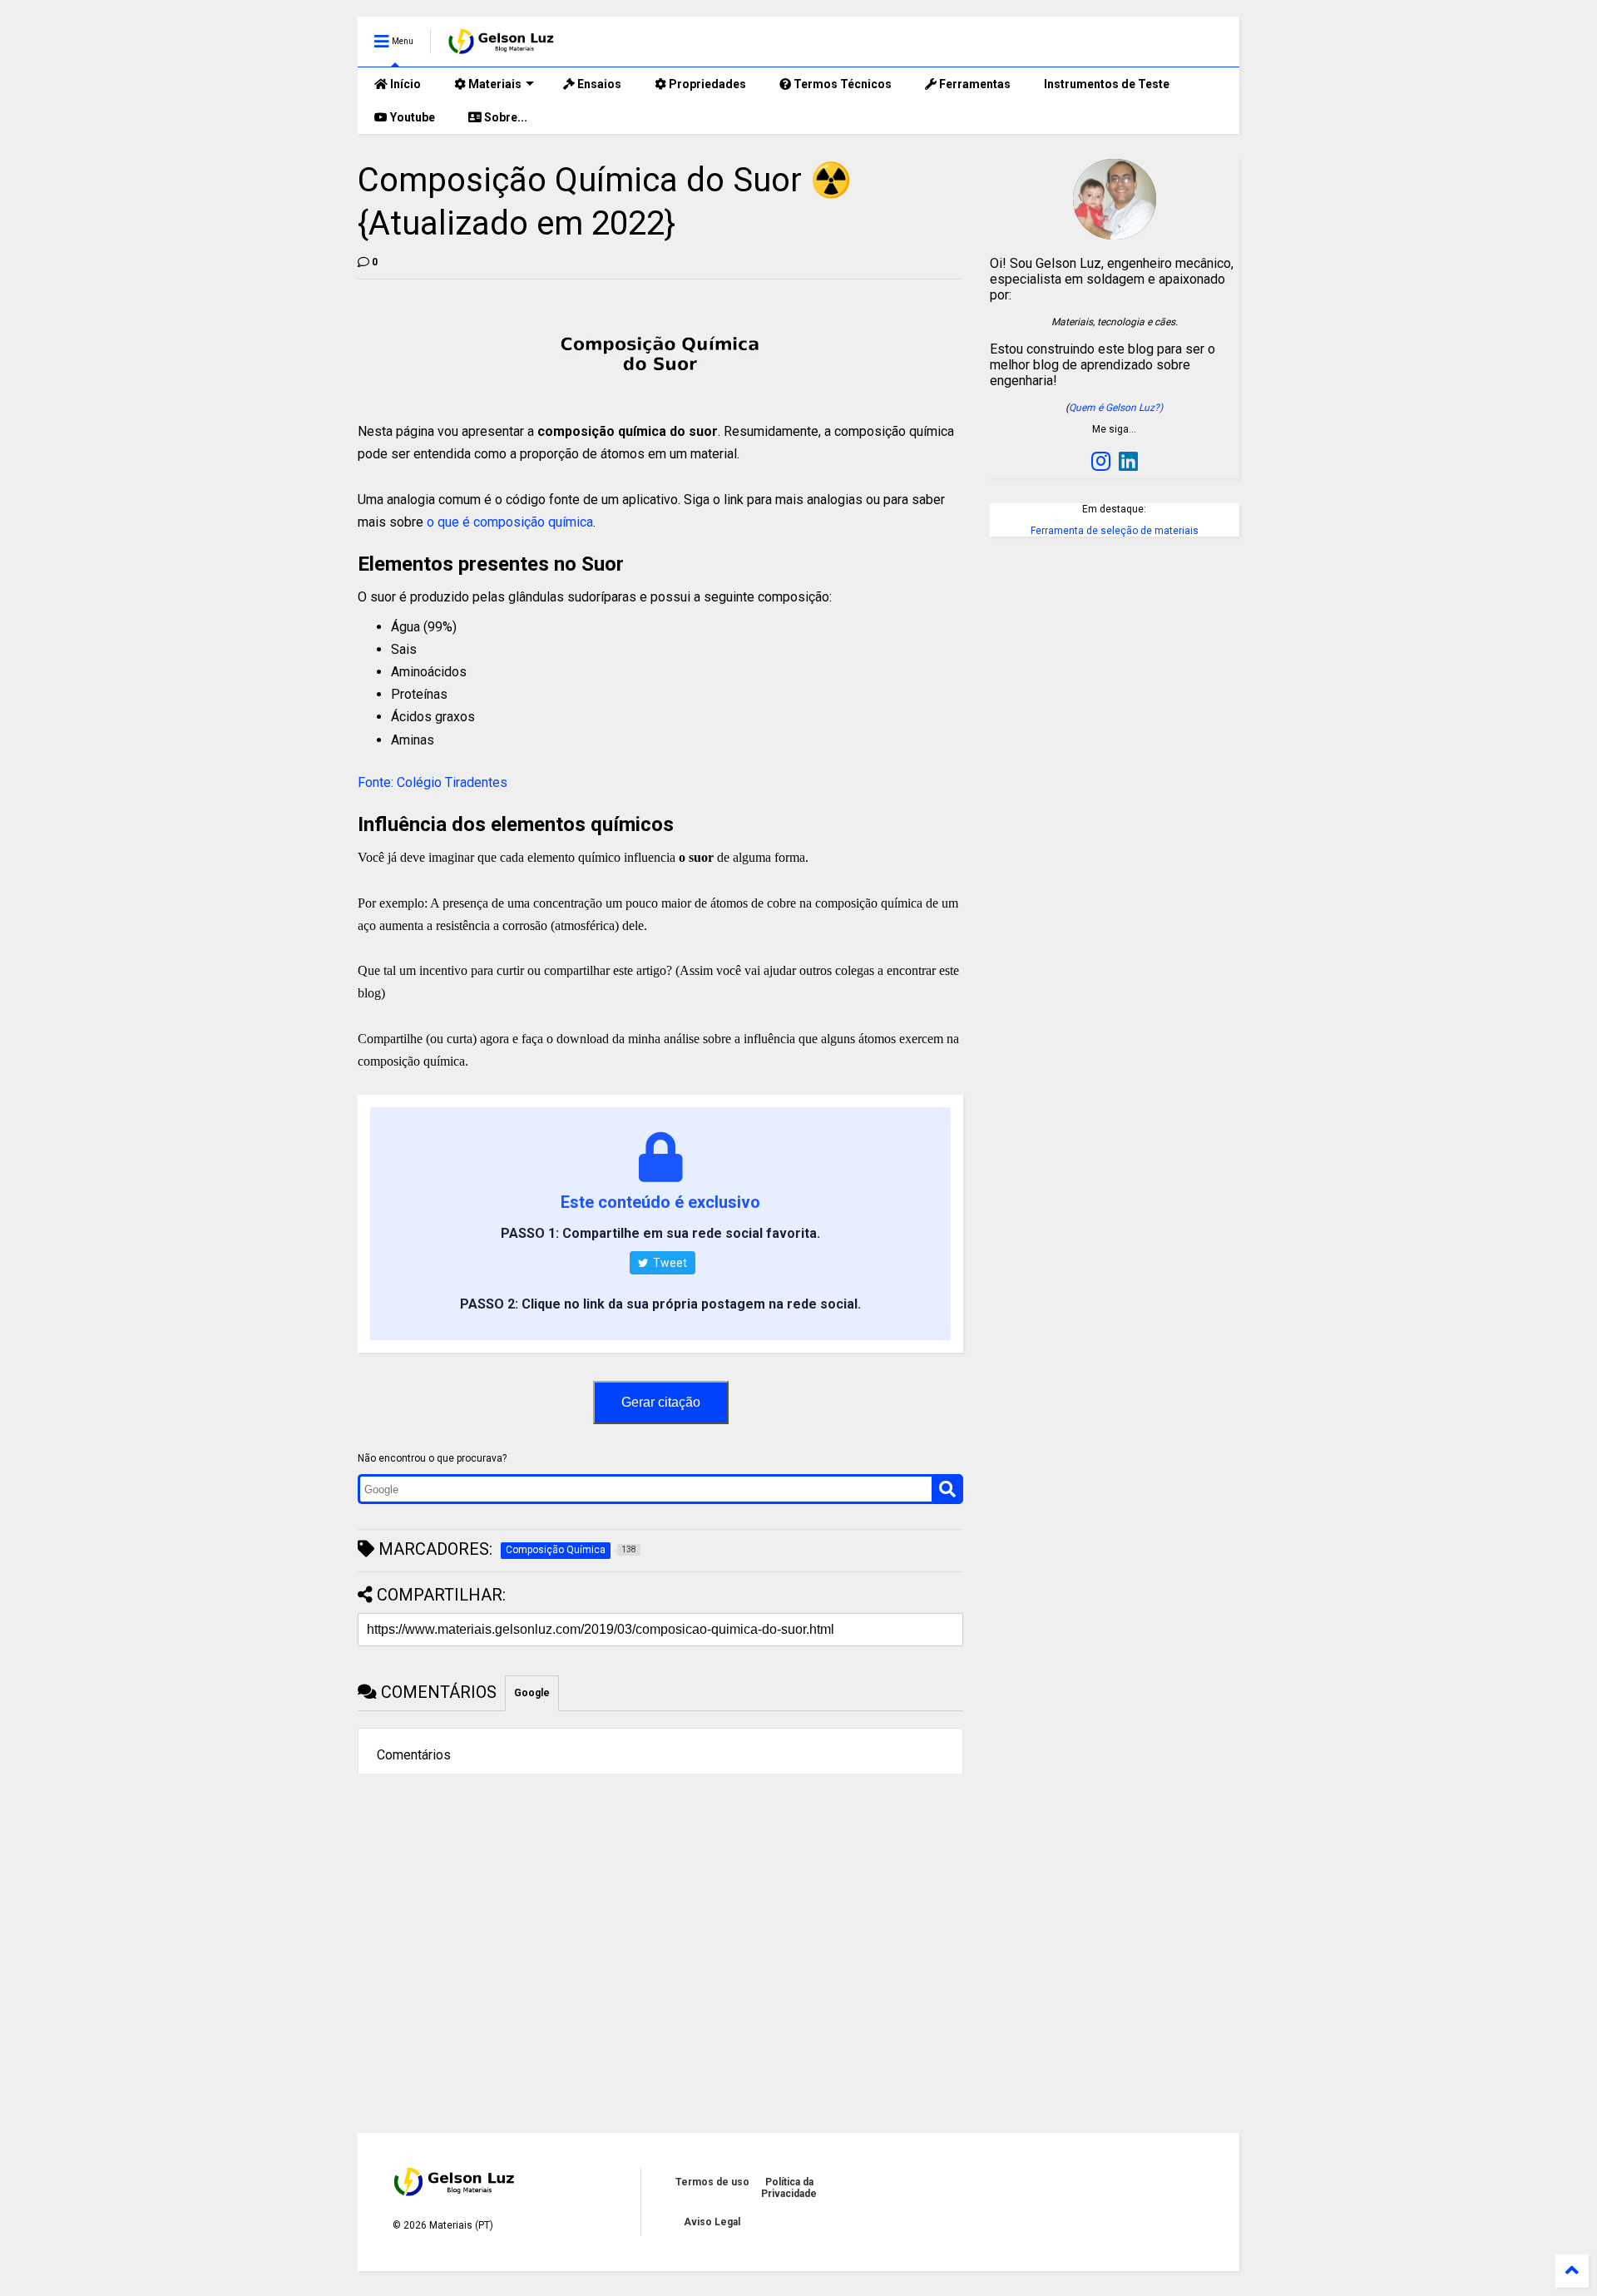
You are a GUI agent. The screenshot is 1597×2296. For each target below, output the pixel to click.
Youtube (411, 117)
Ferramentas (974, 84)
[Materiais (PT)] (502, 47)
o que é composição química (510, 522)
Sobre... (504, 117)
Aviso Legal (712, 2222)
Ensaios (598, 84)
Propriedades (706, 84)
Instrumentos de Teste (1107, 84)
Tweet (669, 1263)
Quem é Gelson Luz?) (1116, 408)
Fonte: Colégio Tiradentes (433, 782)
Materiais (494, 84)
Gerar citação (661, 1402)
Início (404, 84)
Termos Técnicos (841, 84)
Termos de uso (712, 2182)
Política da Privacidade (789, 2188)
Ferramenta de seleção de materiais (1115, 531)
